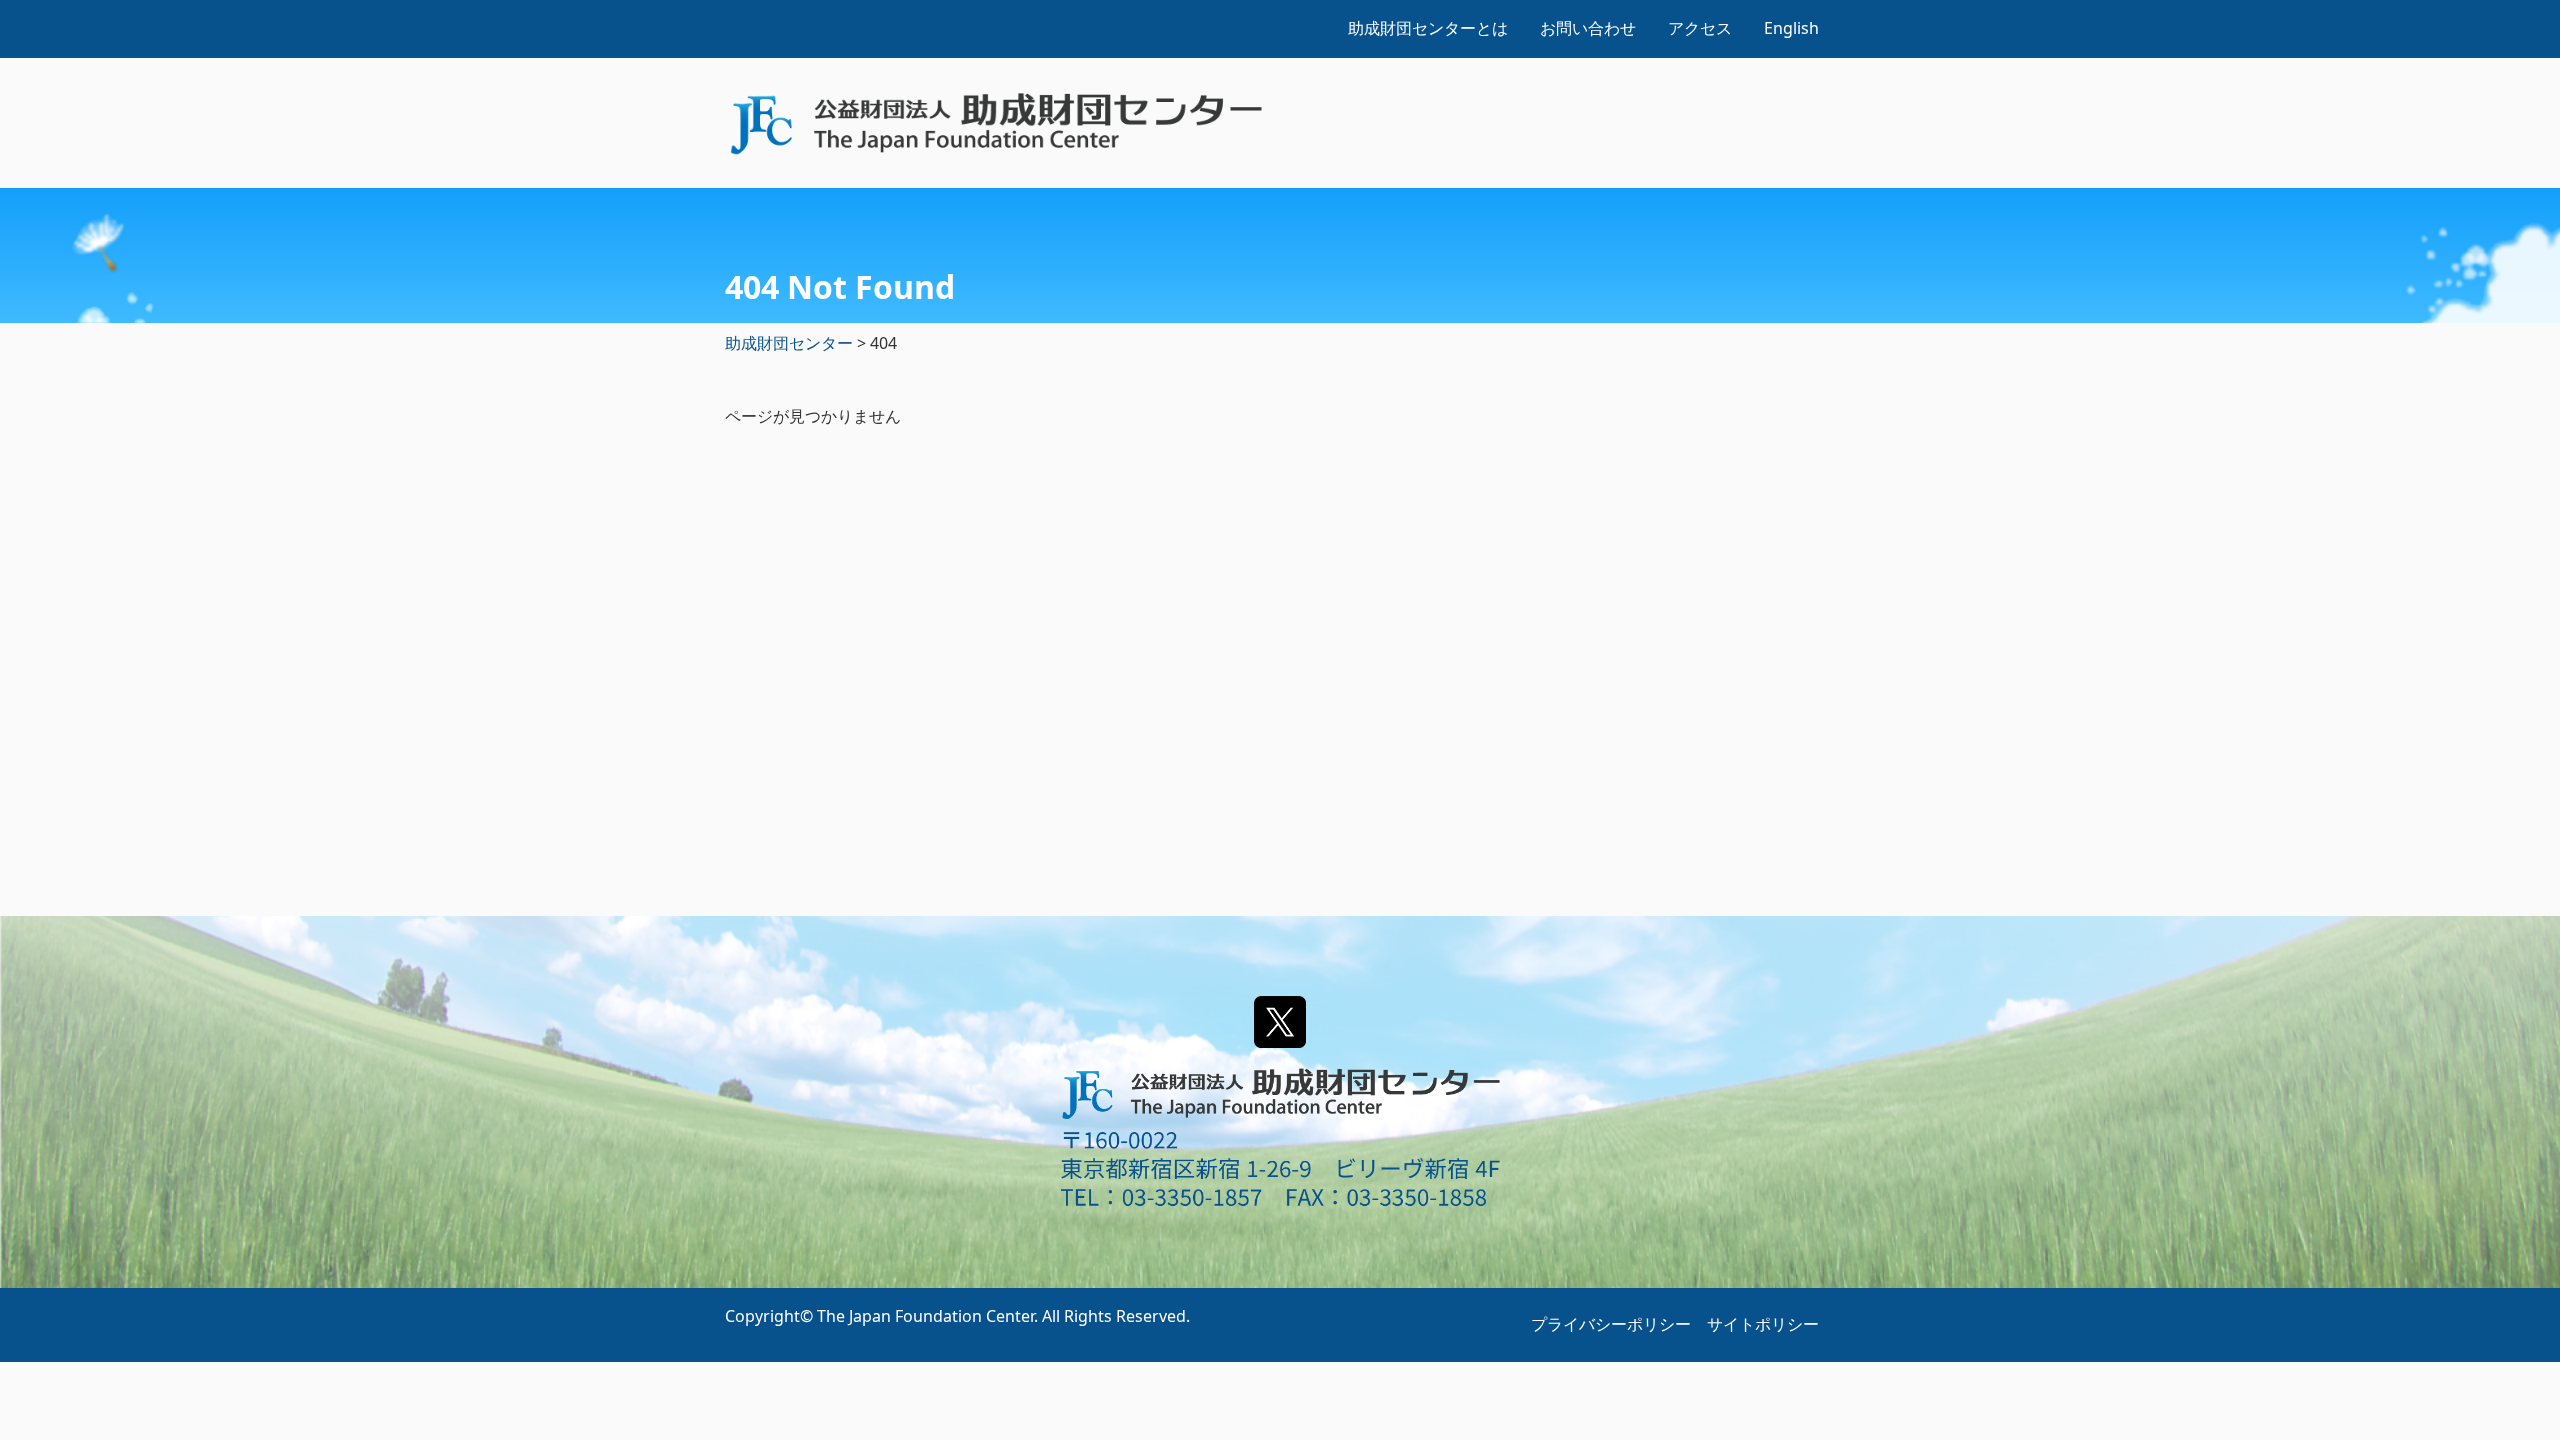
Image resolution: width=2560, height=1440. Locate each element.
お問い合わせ (1588, 28)
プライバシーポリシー (1611, 1324)
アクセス (1700, 28)
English (1791, 28)
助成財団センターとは (1428, 28)
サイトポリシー (1763, 1324)
